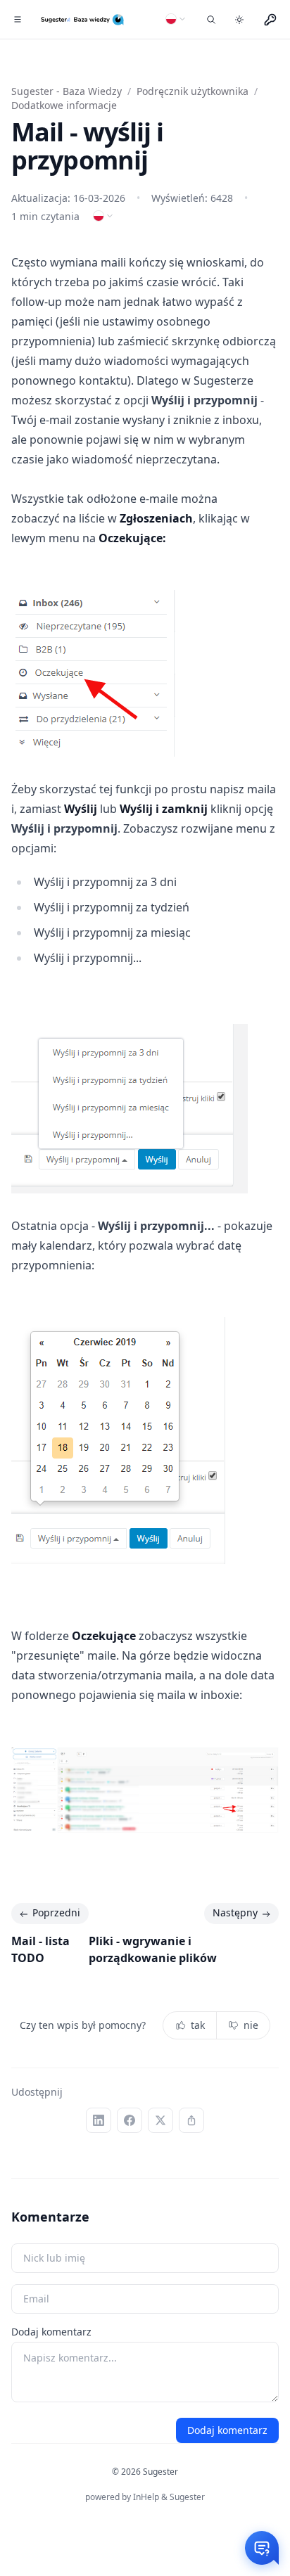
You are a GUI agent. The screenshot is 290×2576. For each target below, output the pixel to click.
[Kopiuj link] (191, 2120)
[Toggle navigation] (17, 20)
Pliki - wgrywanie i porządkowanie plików (153, 1949)
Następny (235, 1912)
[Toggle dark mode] (239, 20)
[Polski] (176, 19)
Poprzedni (56, 1912)
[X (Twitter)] (160, 2120)
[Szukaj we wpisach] (211, 20)
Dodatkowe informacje (64, 105)
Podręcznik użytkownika (193, 91)
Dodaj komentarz (51, 2332)
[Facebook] (130, 2120)
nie (251, 2025)
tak (198, 2025)
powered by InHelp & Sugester (145, 2497)
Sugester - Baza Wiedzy (67, 91)
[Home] (83, 20)
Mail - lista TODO (40, 1949)
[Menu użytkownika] (270, 20)
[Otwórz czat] (262, 2548)
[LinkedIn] (99, 2120)
